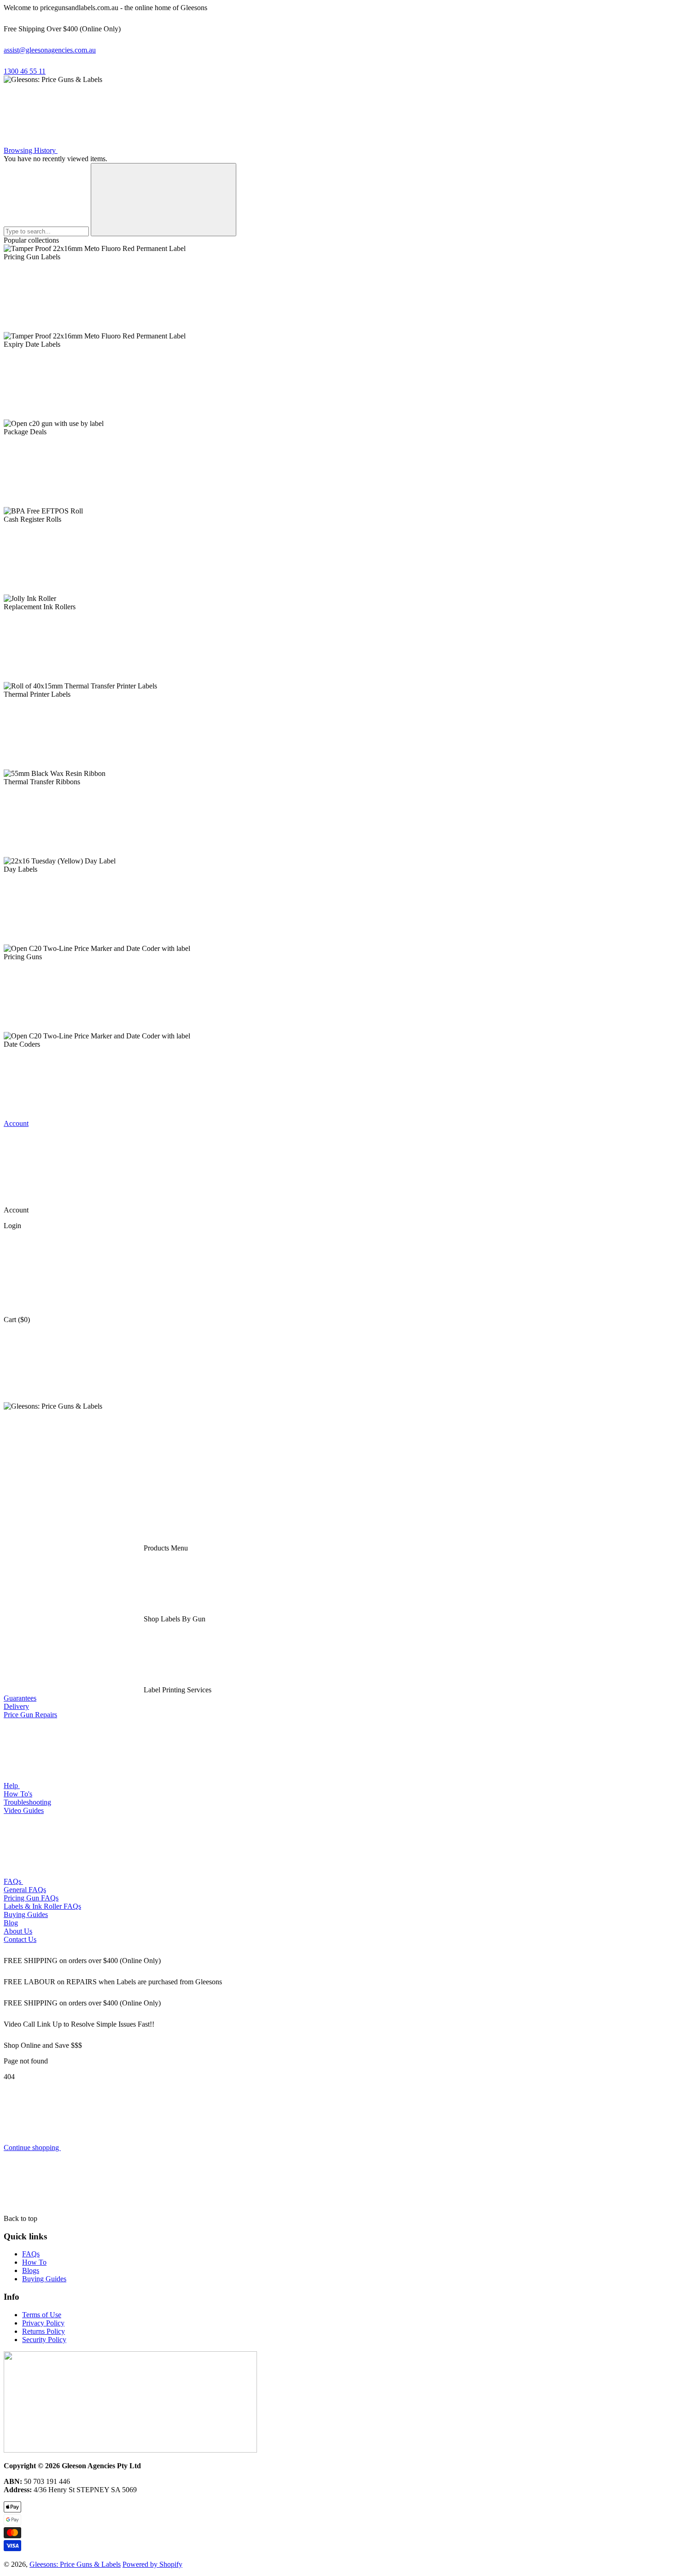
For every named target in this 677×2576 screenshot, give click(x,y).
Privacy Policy (43, 2323)
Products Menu (165, 1548)
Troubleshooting (27, 1802)
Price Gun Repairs (30, 1715)
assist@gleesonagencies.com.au (50, 50)
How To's (18, 1794)
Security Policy (44, 2340)
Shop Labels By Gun (174, 1619)
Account (16, 1123)
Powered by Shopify (152, 2564)
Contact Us (20, 1939)
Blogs (31, 2270)
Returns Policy (44, 2331)
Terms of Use (42, 2315)
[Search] (163, 200)
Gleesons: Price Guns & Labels (75, 2564)
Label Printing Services (177, 1690)
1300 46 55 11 (25, 71)
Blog (11, 1923)
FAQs (13, 1881)
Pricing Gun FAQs (31, 1898)
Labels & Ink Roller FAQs (42, 1906)
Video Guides (24, 1810)
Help (12, 1786)
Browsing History (31, 150)
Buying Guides (26, 1915)
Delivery (16, 1706)
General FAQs (25, 1890)
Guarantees (20, 1698)
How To (34, 2262)
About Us (18, 1931)
